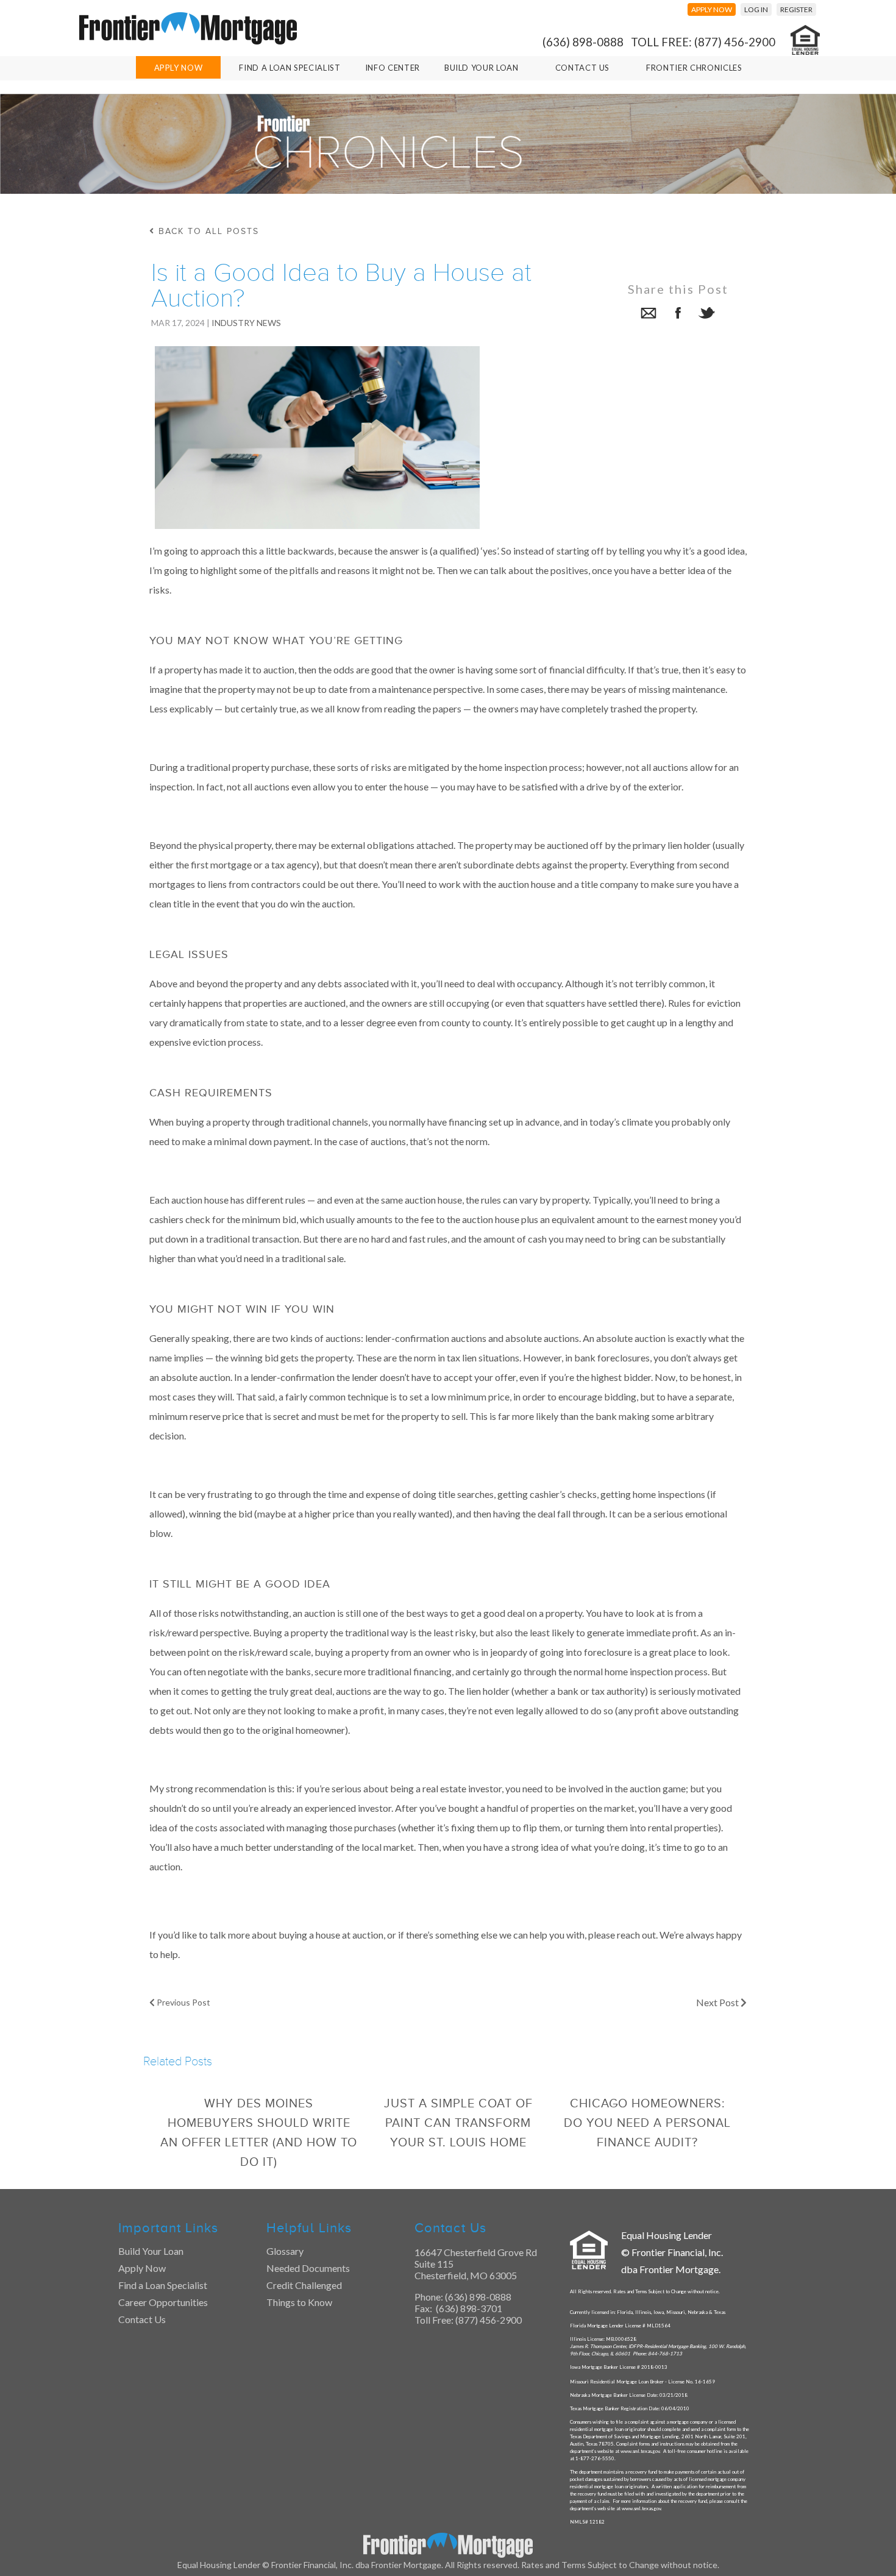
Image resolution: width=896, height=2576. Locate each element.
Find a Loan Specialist (163, 2285)
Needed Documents (308, 2268)
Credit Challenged (304, 2285)
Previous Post (183, 2002)
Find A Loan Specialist (290, 68)
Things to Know (299, 2302)
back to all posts (207, 231)
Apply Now (179, 68)
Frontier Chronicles (694, 68)
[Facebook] (678, 315)
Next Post (718, 2002)
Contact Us (583, 68)
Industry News (246, 323)
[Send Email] (649, 315)
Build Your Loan (482, 68)
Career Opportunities (163, 2302)
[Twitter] (707, 315)
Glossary (285, 2251)
